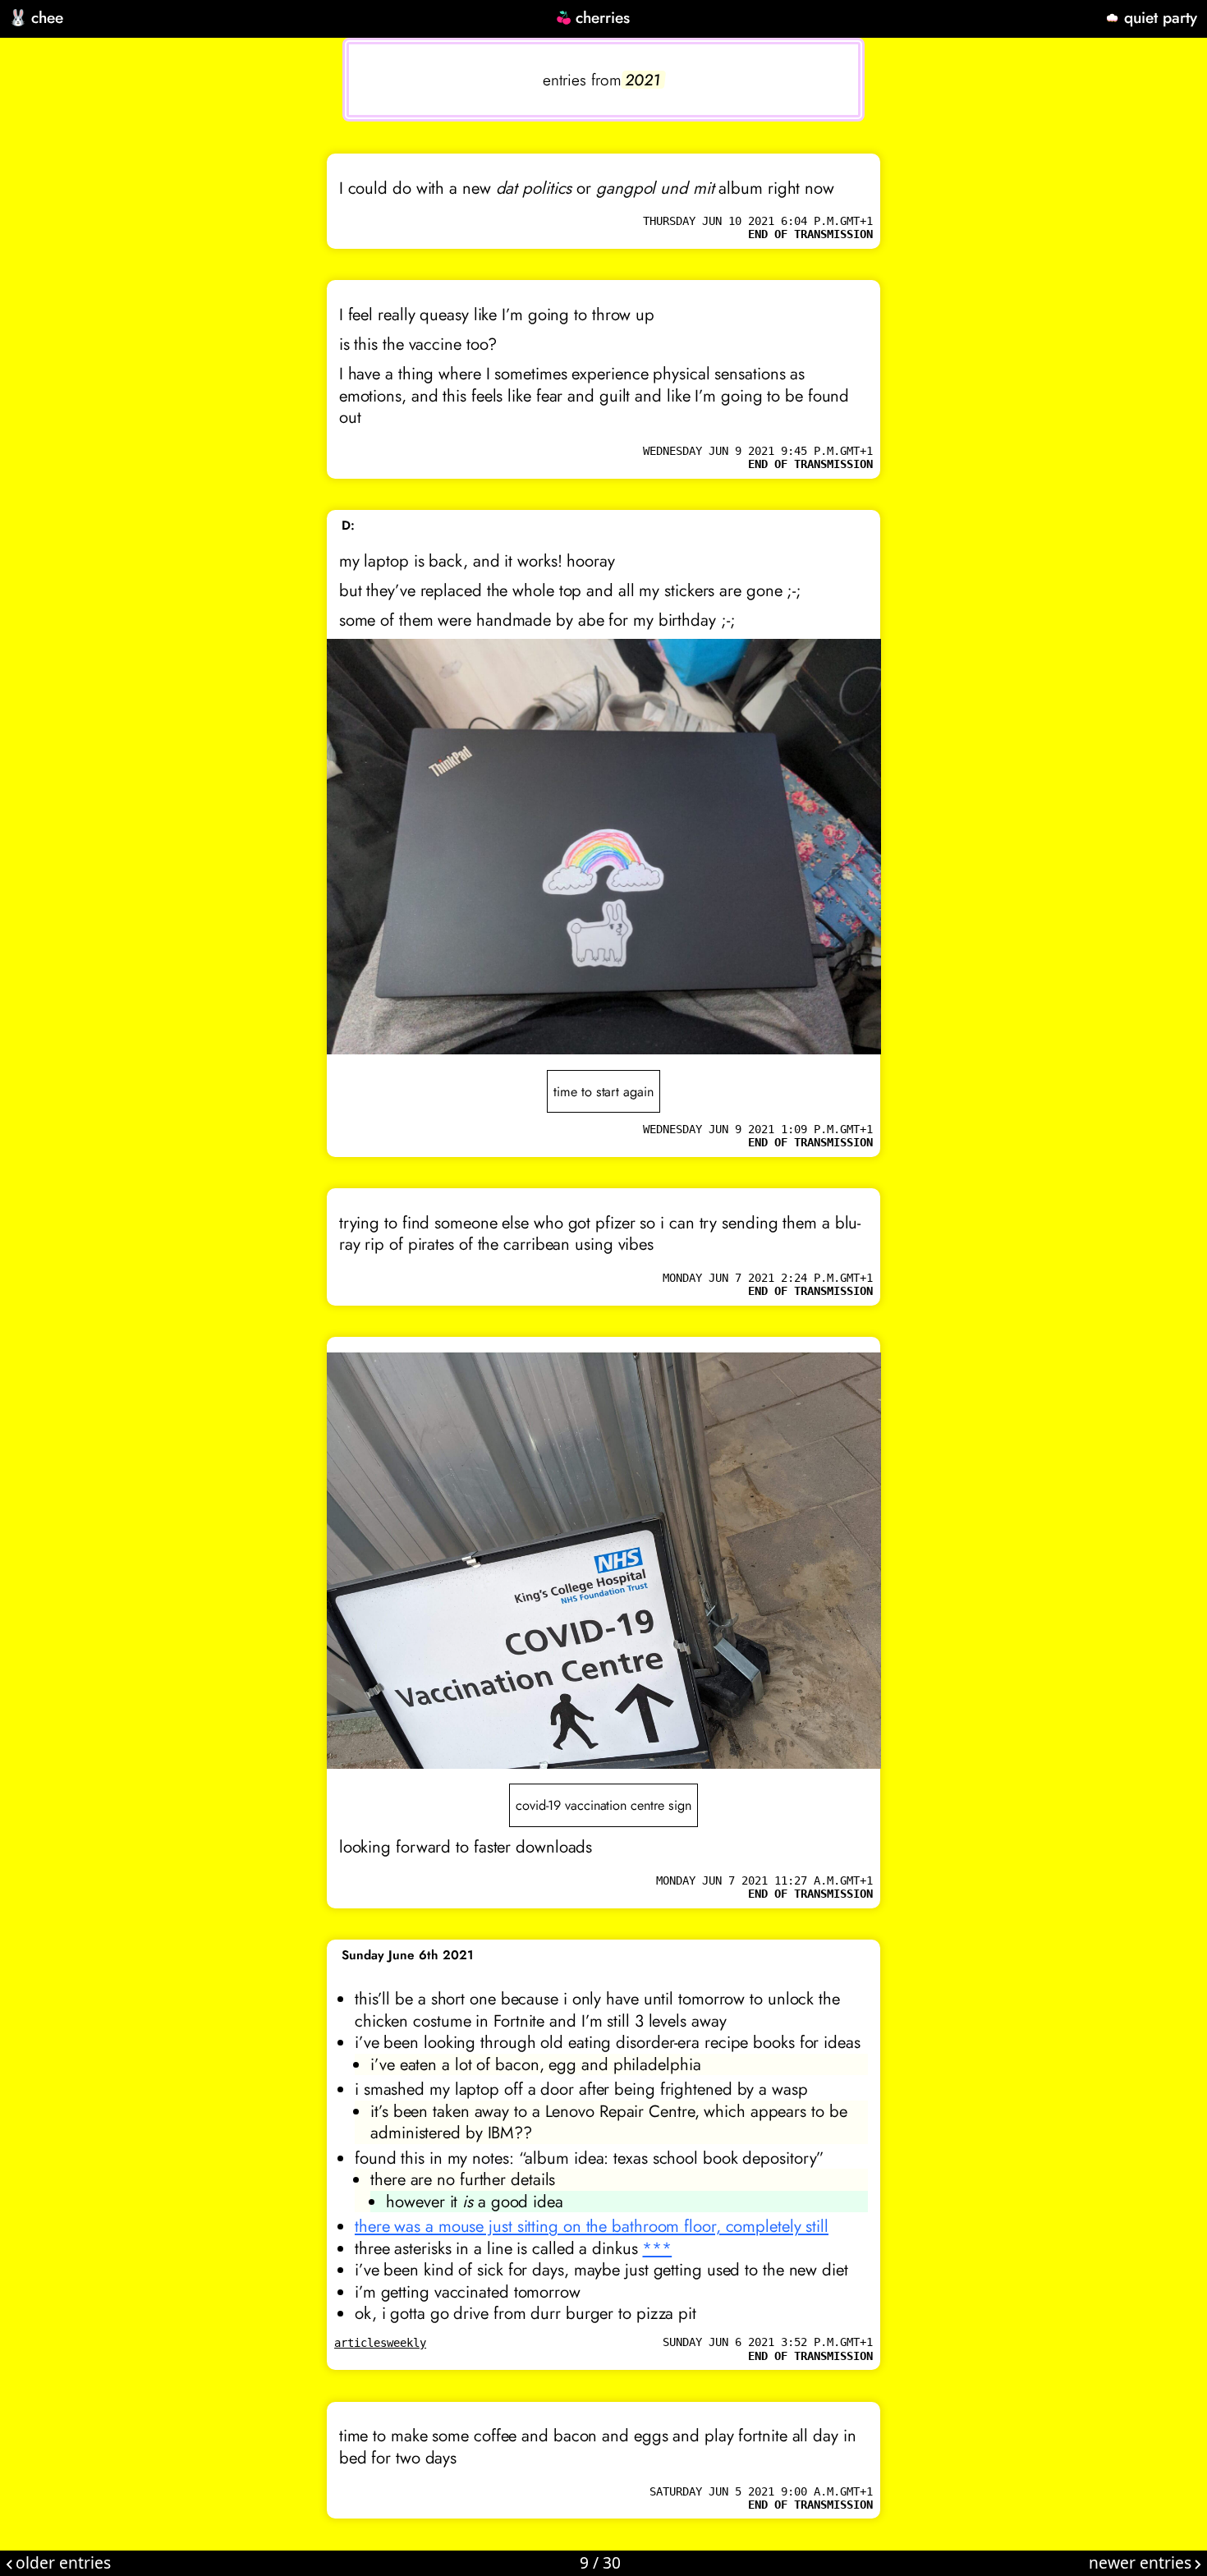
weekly (406, 2343)
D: (348, 526)
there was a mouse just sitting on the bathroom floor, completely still (592, 2226)
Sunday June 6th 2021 (408, 1955)
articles (360, 2343)
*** (657, 2248)
